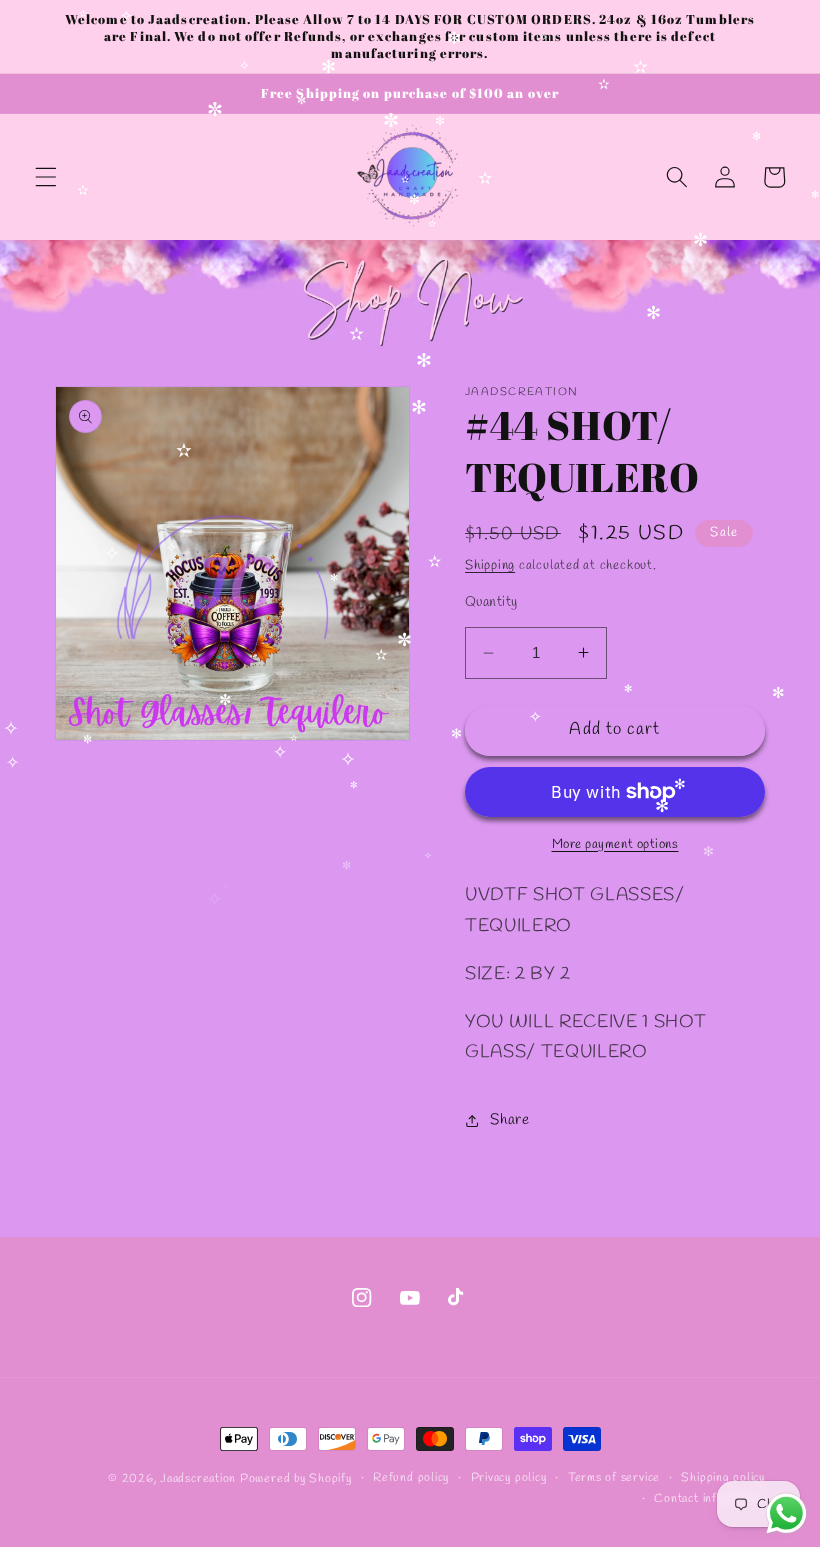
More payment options (615, 844)
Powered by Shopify (296, 1479)
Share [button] (509, 1120)
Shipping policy (723, 1478)
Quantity (491, 602)
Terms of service (614, 1478)
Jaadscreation (198, 1479)
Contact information (709, 1499)
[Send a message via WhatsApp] (786, 1513)
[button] (46, 177)
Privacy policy (509, 1478)
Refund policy (411, 1478)
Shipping (490, 565)
